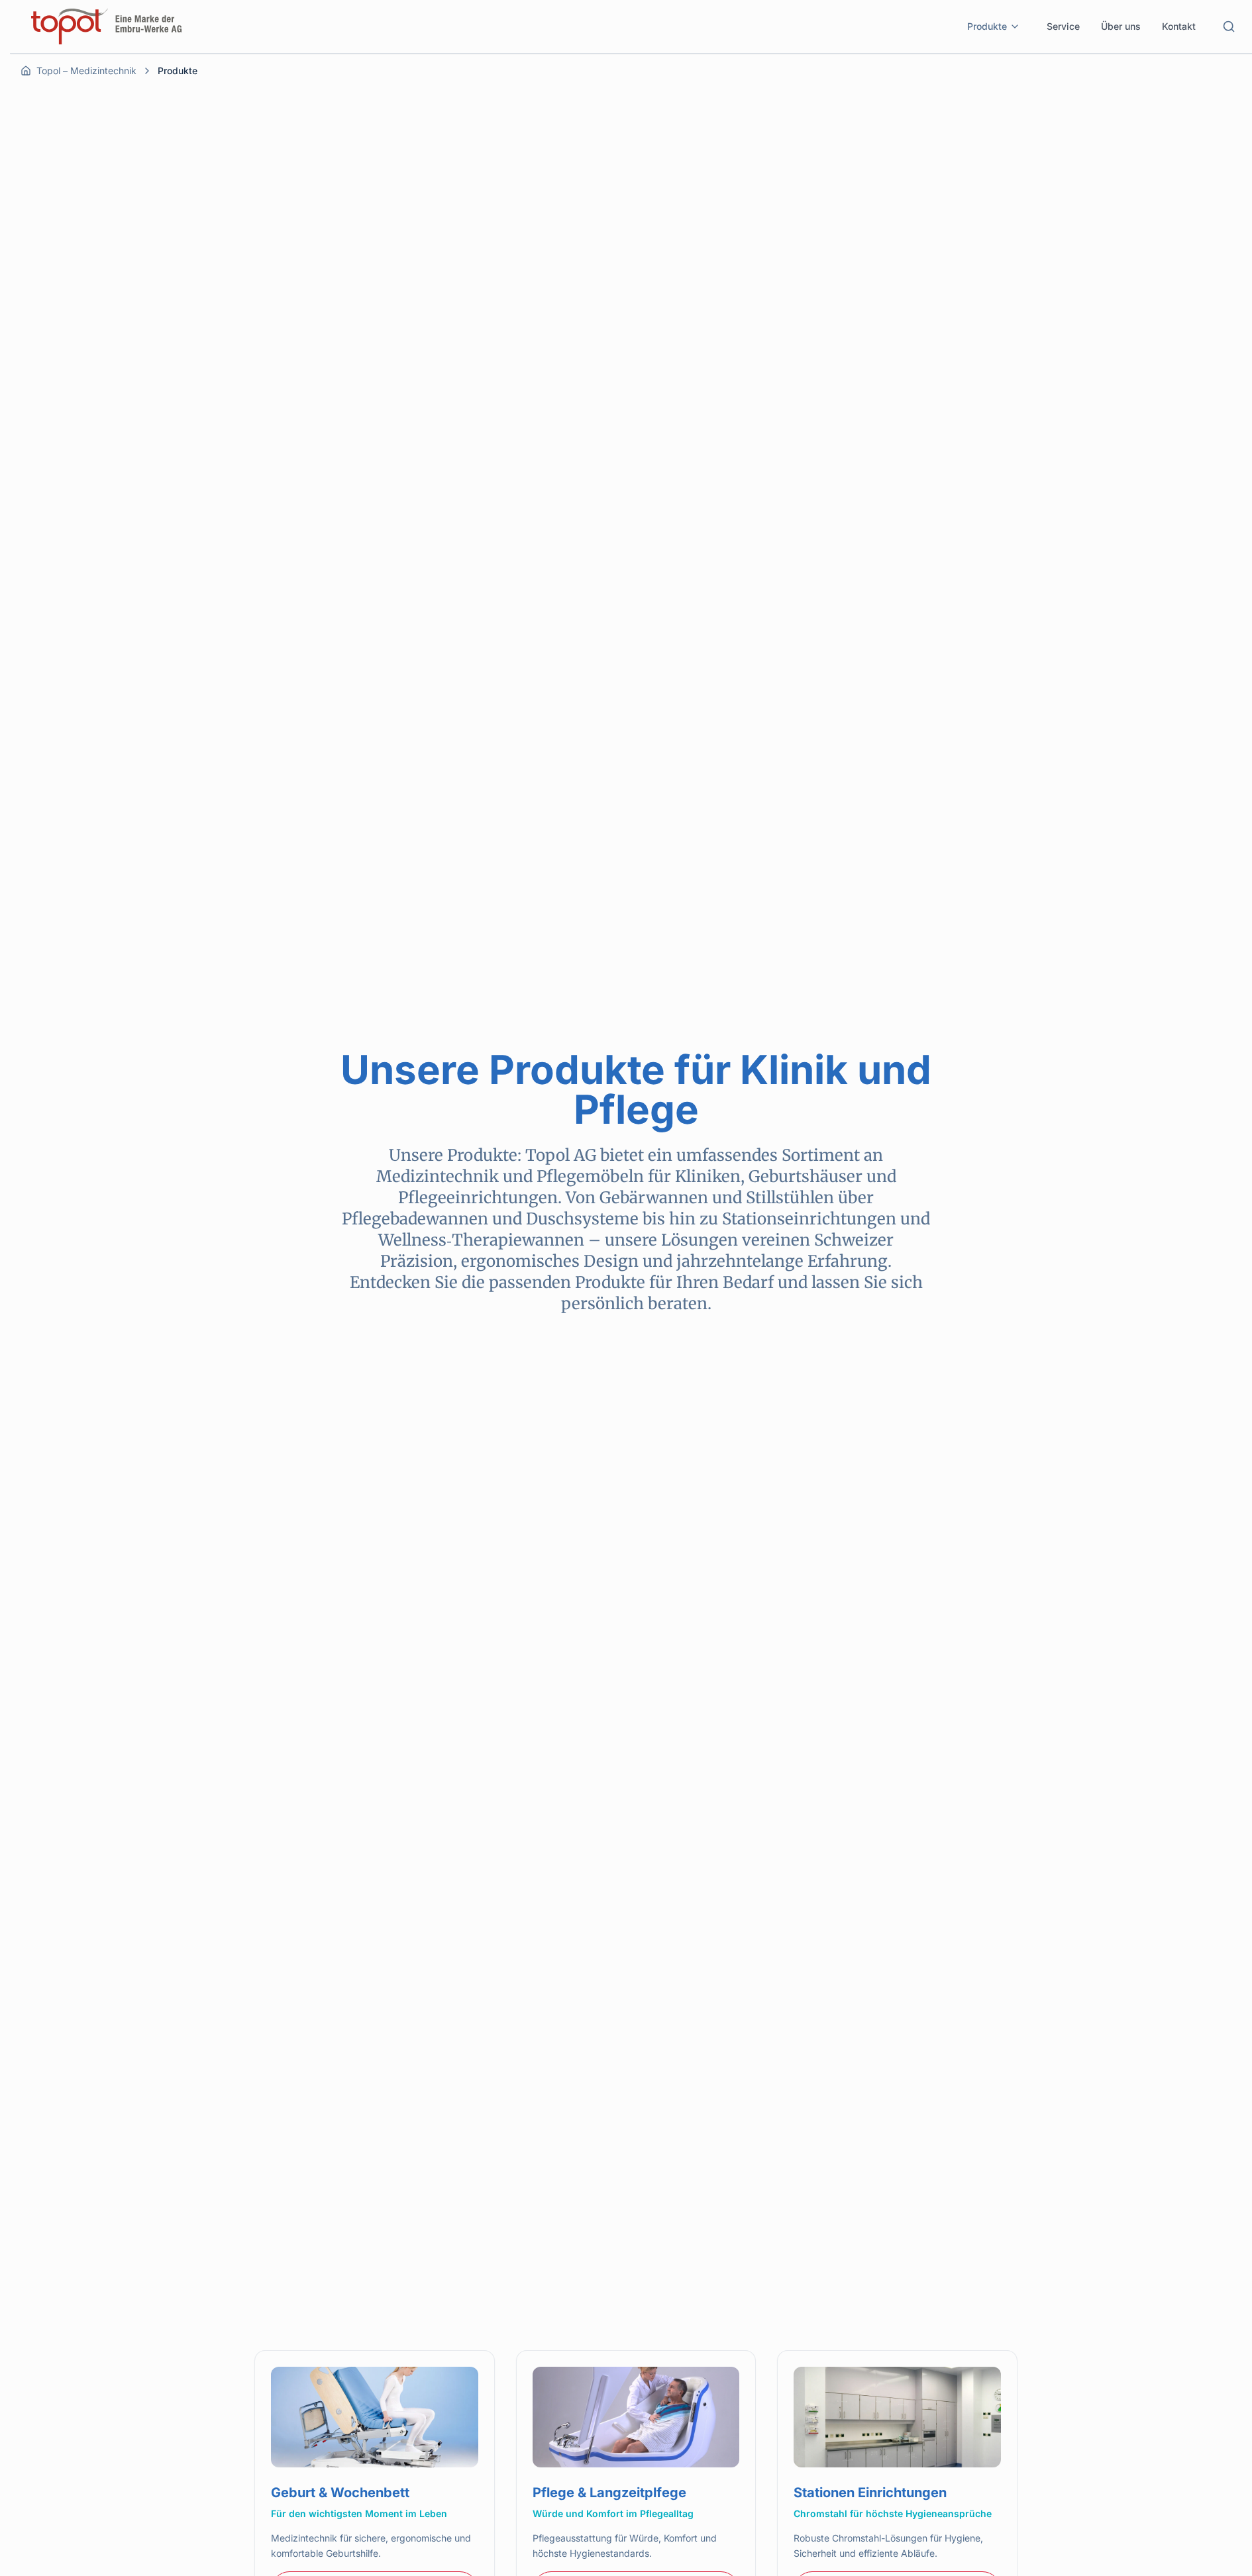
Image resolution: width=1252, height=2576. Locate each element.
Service (1063, 26)
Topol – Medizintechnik (86, 71)
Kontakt (1179, 26)
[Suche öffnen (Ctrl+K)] (1229, 26)
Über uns (1121, 26)
